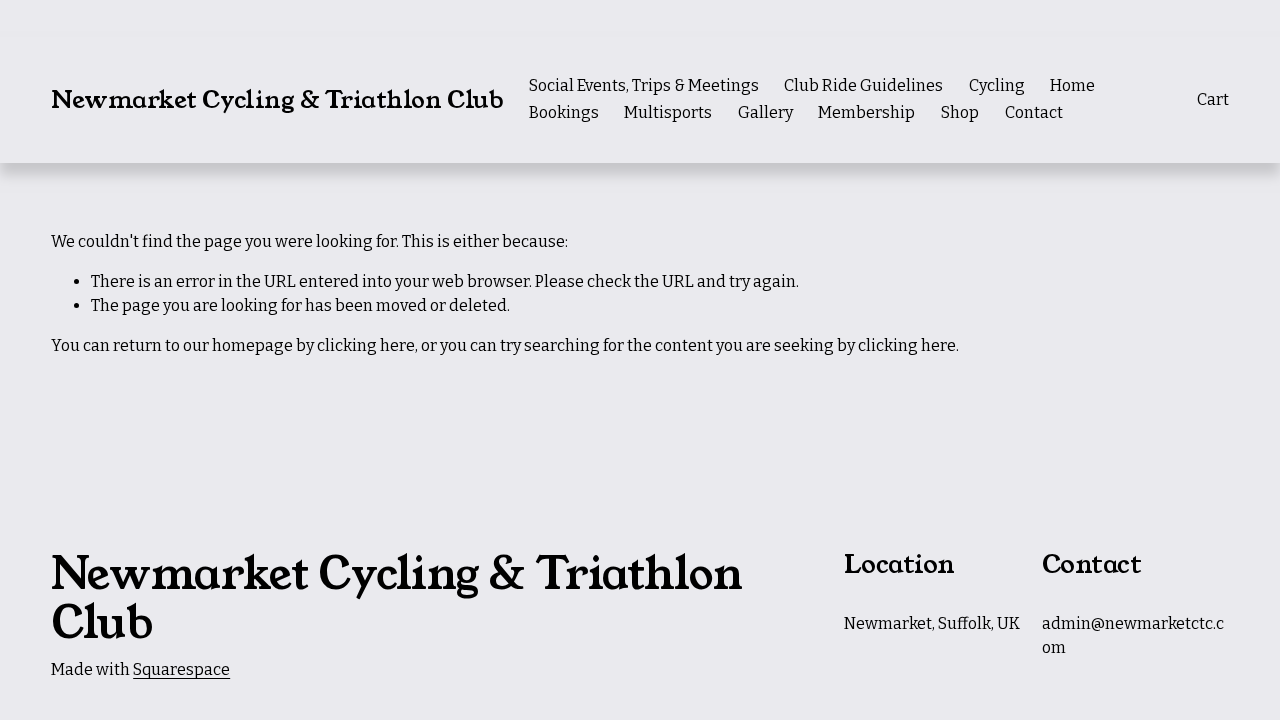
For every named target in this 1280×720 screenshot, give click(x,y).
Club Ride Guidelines (863, 85)
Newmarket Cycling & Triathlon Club (277, 100)
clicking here (366, 345)
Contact (1034, 112)
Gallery (765, 112)
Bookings (564, 112)
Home (1072, 85)
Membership (866, 112)
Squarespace (181, 669)
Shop (960, 112)
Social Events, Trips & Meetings (644, 85)
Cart (1213, 99)
